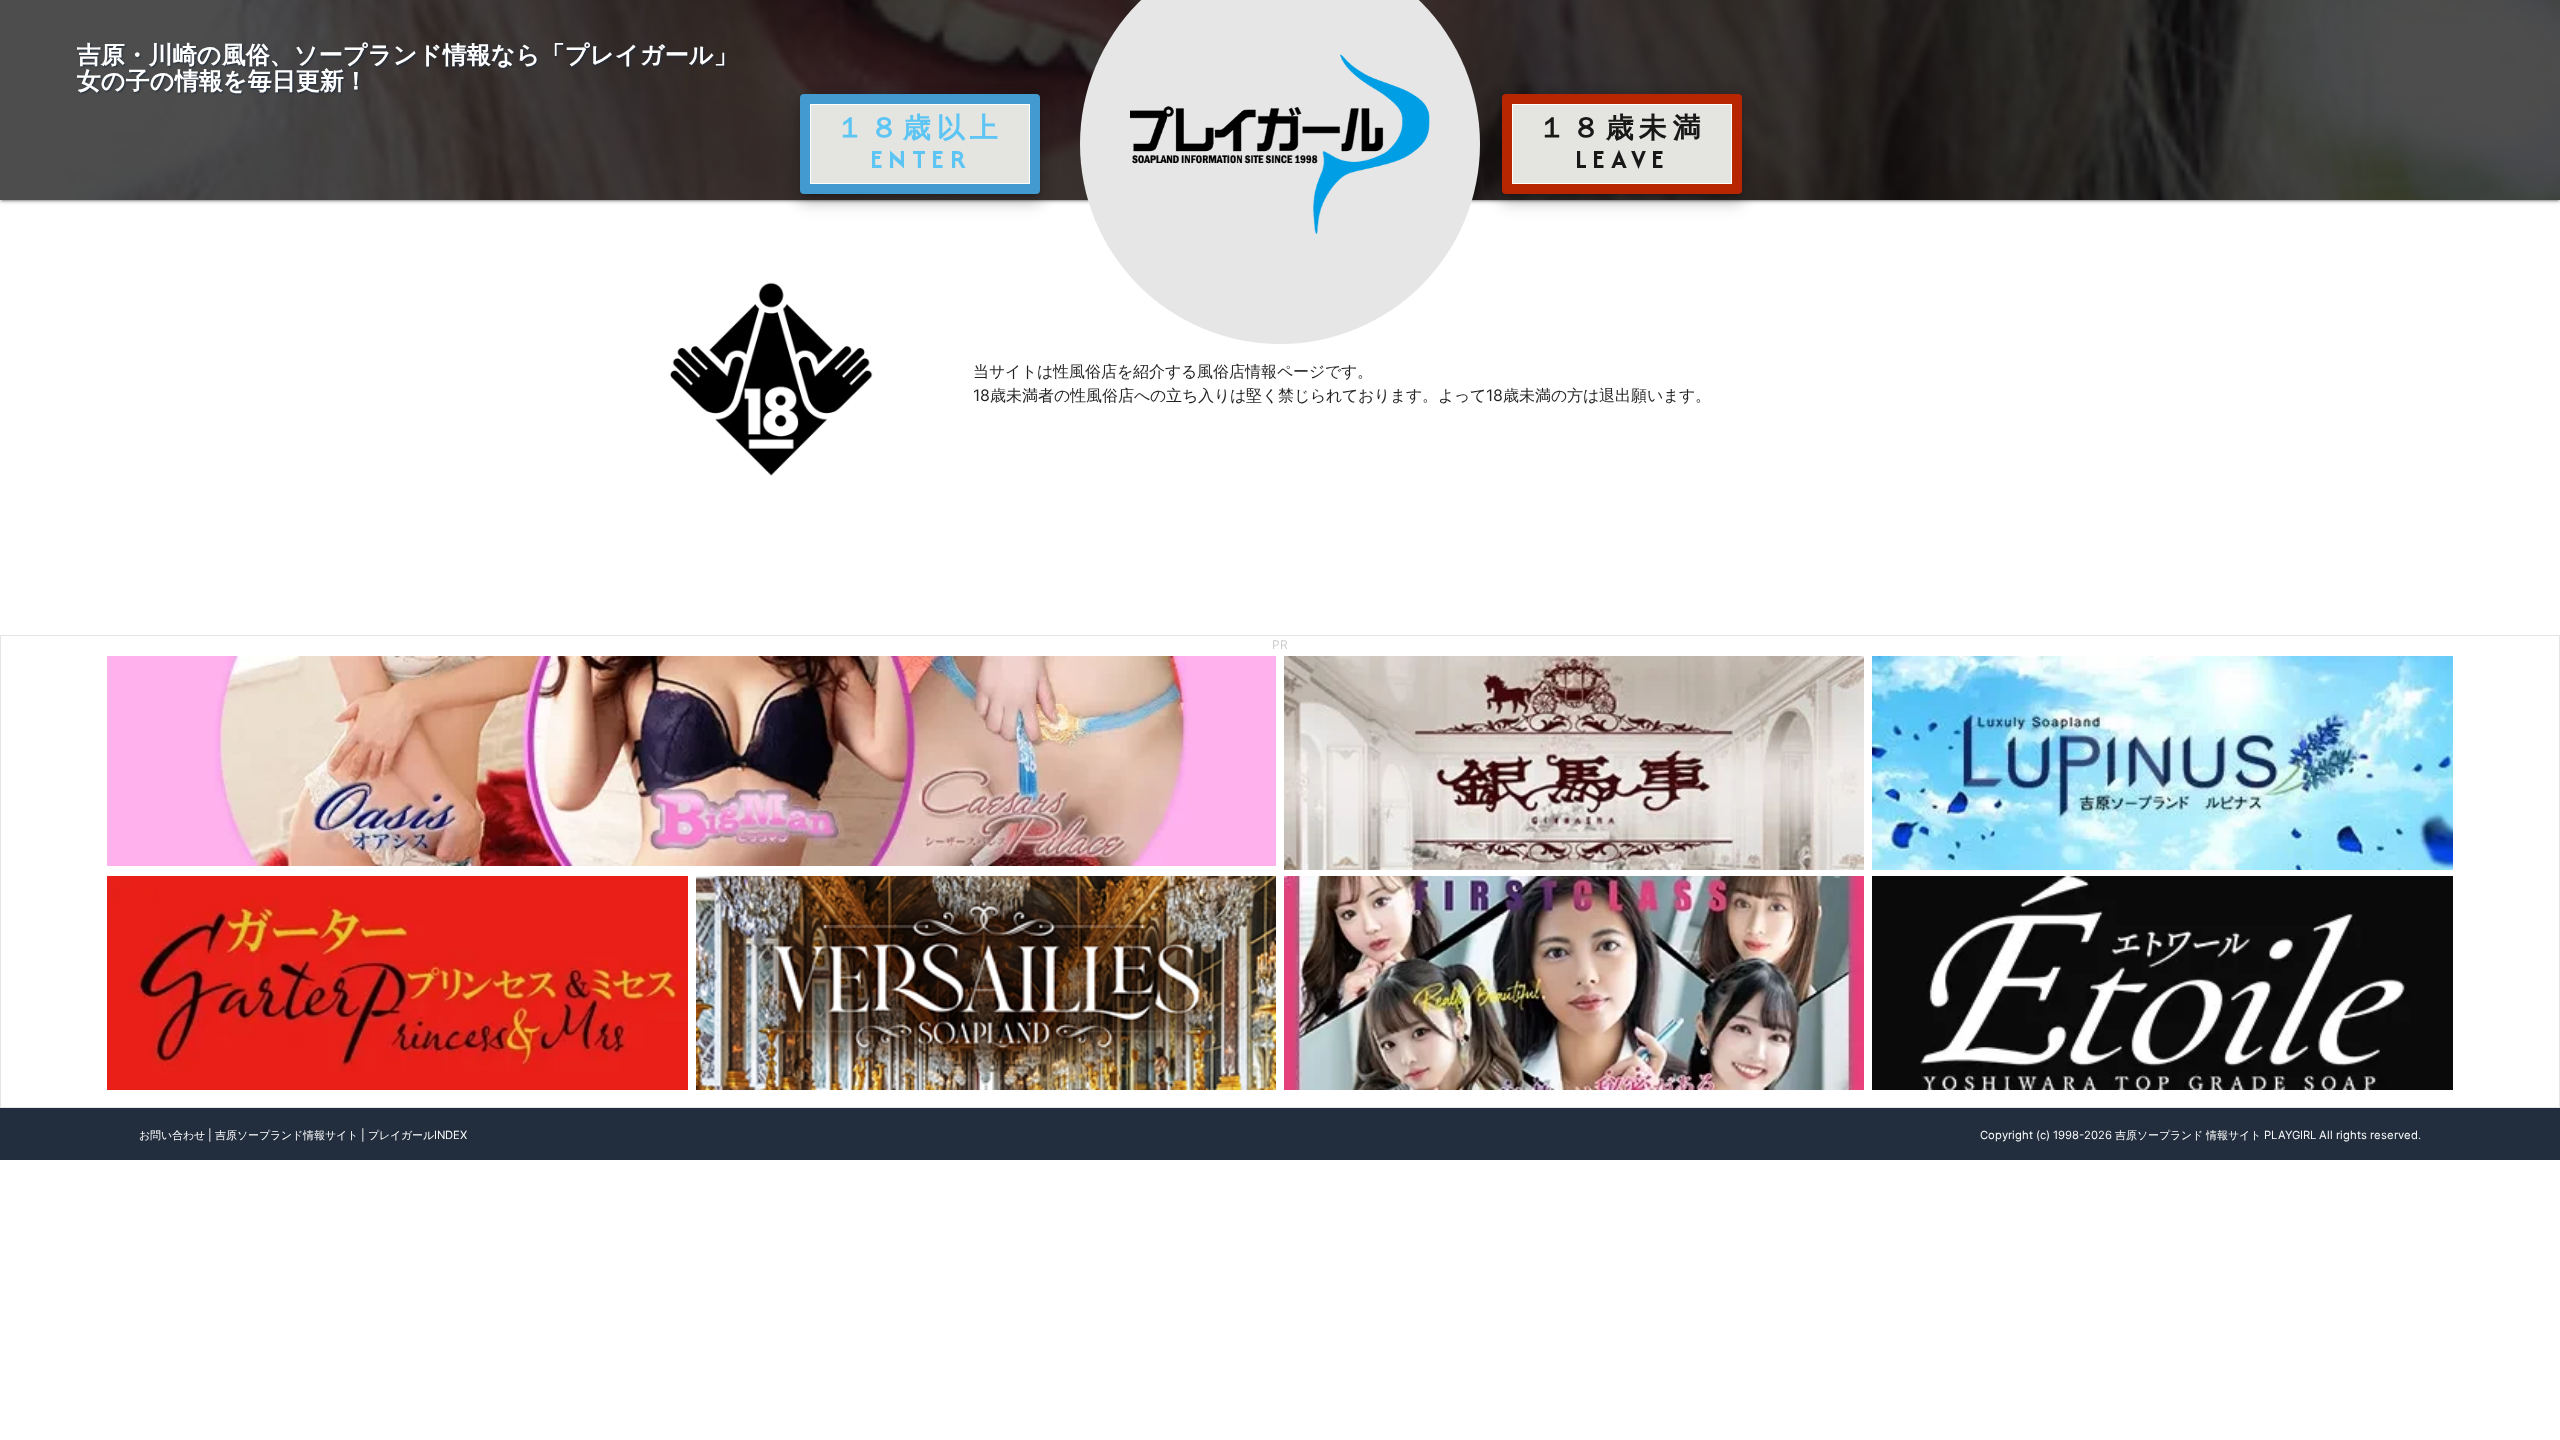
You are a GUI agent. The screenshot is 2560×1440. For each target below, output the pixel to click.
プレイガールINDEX (417, 1135)
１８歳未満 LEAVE (1622, 143)
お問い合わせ (172, 1135)
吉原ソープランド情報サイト (286, 1135)
